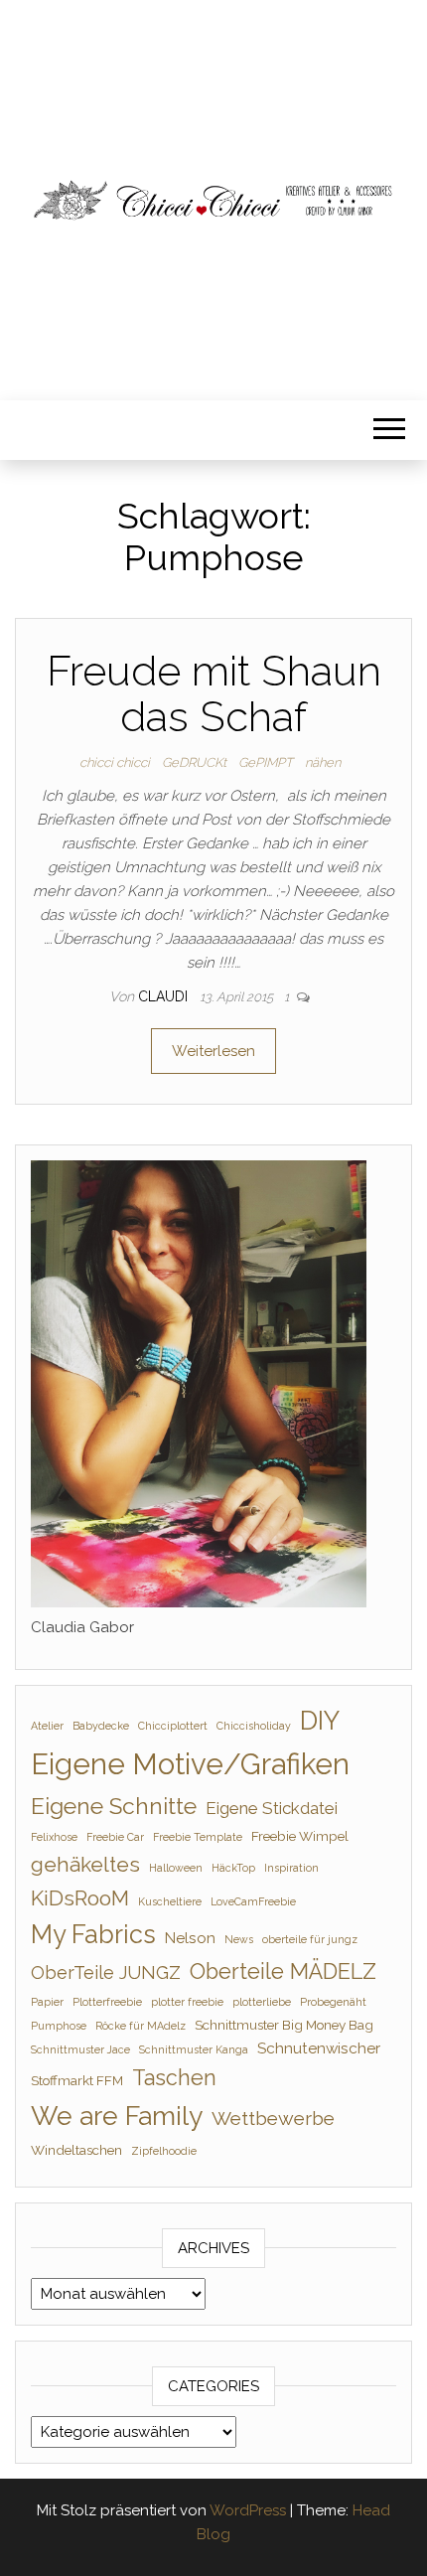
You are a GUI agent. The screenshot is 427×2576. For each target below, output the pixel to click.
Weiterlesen (213, 1051)
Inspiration (291, 1868)
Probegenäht (333, 2002)
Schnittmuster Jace (80, 2049)
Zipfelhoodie (164, 2151)
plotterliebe (262, 2002)
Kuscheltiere (170, 1901)
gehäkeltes (85, 1864)
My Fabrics (93, 1934)
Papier (47, 2002)
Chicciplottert (173, 1726)
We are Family (117, 2116)
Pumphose (59, 2026)
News (239, 1939)
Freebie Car (115, 1837)
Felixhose (54, 1837)
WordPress (248, 2510)
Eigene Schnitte (114, 1806)
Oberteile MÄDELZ (283, 1971)
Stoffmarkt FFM (77, 2080)
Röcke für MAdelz (141, 2026)
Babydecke (101, 1726)
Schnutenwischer (319, 2048)
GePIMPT (266, 762)
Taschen (174, 2078)
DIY (320, 1721)
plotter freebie (187, 2002)
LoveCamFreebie (253, 1901)
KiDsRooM (80, 1898)
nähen (323, 762)
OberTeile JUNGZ (106, 1972)
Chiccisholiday (254, 1726)
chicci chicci (115, 762)
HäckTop (233, 1868)
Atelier (47, 1726)
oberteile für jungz (310, 1939)
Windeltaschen (76, 2150)
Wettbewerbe (273, 2119)
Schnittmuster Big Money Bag (284, 2025)
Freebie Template (198, 1837)
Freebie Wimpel (300, 1836)
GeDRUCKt (194, 762)
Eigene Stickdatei (272, 1808)
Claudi (165, 996)
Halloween (176, 1868)
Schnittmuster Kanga (194, 2049)
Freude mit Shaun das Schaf (214, 694)
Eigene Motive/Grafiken (190, 1764)
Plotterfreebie (107, 2002)
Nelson (190, 1938)
